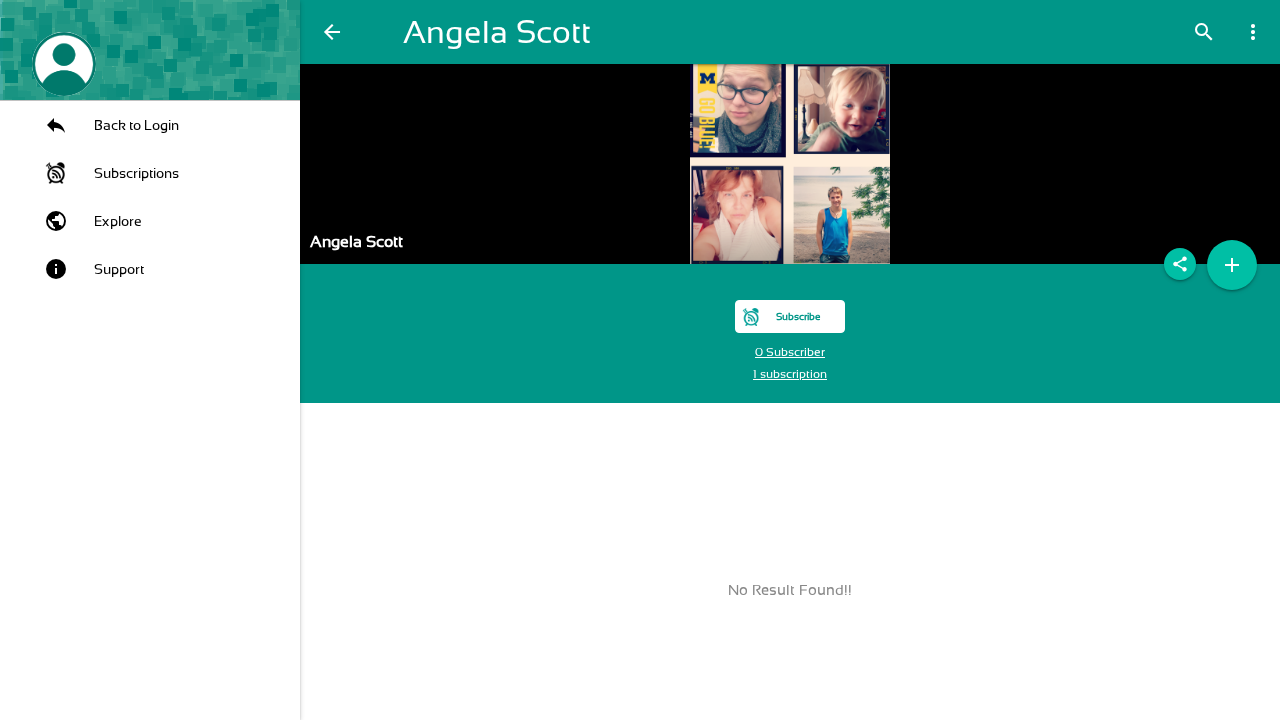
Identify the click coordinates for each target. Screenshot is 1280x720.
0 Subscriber (790, 352)
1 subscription (790, 374)
